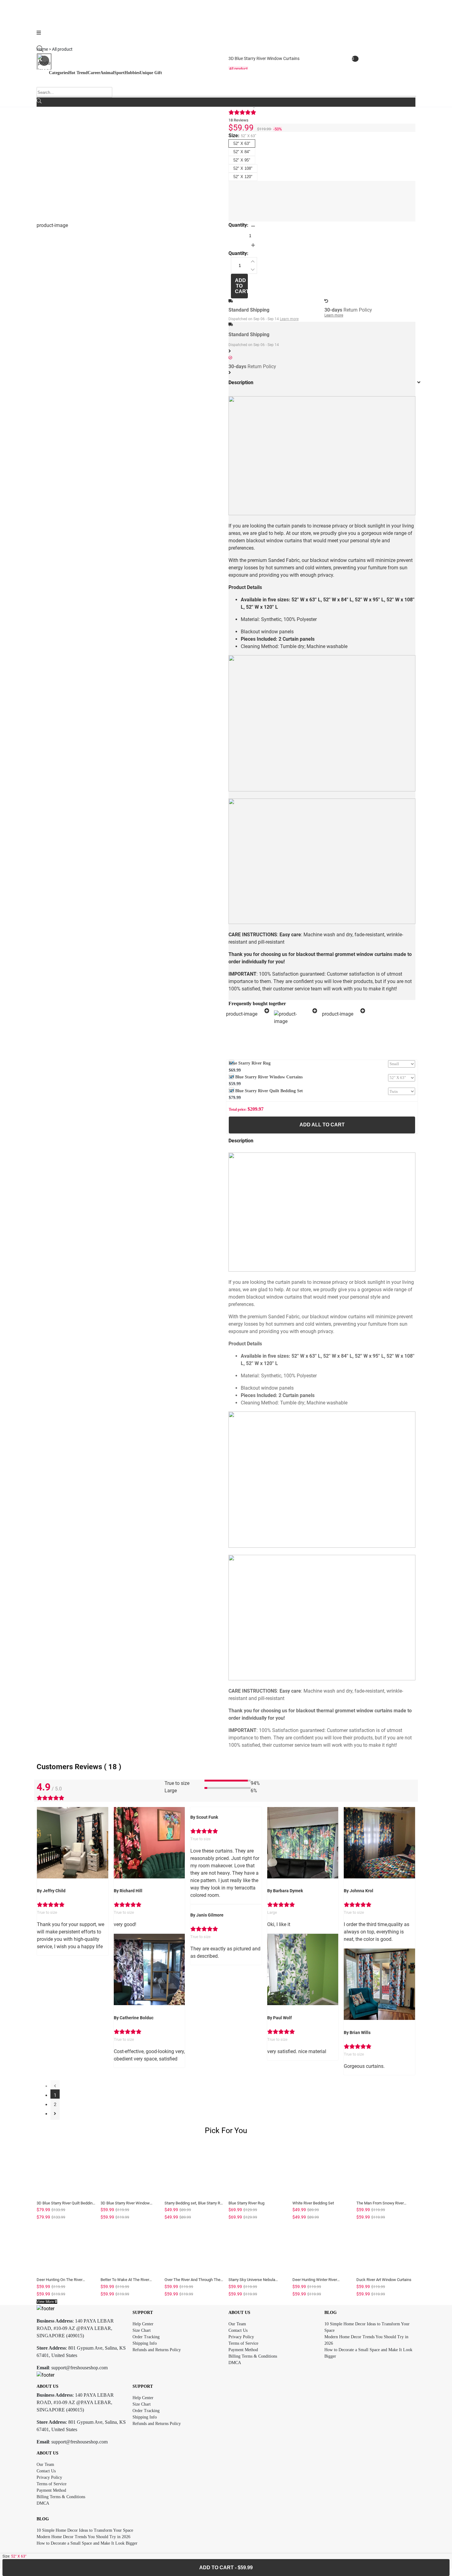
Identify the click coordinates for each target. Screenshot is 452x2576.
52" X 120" (243, 177)
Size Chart (142, 2330)
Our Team (237, 2324)
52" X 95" (242, 160)
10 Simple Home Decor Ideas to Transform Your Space (85, 2530)
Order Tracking (146, 2337)
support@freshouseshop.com (79, 2368)
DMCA (235, 2363)
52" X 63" (242, 143)
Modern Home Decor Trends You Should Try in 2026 (83, 2537)
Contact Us (238, 2330)
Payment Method (243, 2350)
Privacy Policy (241, 2337)
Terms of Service (243, 2343)
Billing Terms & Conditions (253, 2356)
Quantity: (238, 225)
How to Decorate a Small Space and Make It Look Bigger (87, 2543)
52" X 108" (243, 168)
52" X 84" (242, 152)
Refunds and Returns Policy (157, 2350)
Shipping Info (145, 2343)
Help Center (143, 2324)
